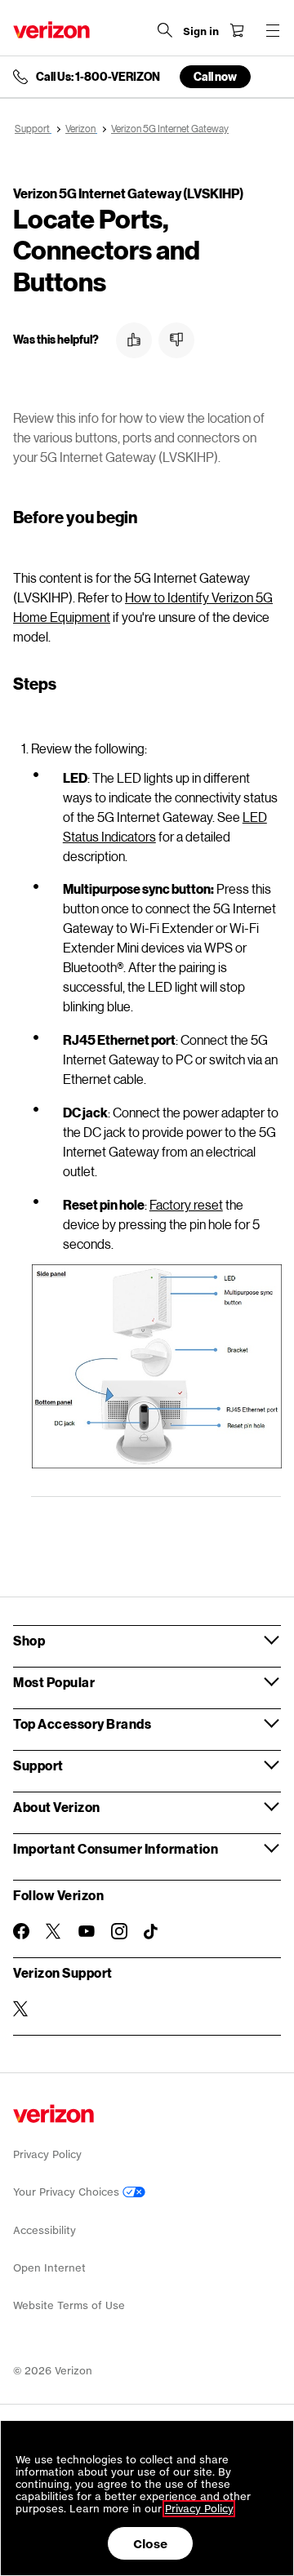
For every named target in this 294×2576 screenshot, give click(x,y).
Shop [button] (29, 1640)
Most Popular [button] (54, 1682)
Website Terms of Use (69, 2305)
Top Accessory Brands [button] (82, 1723)
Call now (215, 76)
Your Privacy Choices (68, 2192)
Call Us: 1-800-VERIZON (98, 77)
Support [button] (38, 1765)
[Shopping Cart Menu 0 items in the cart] (237, 30)
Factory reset (186, 1204)
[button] (134, 340)
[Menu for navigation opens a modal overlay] (273, 30)
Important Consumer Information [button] (116, 1848)
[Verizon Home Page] (51, 30)
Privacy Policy (47, 2154)
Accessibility (45, 2230)
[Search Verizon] (165, 30)
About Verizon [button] (57, 1807)
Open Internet (49, 2268)
